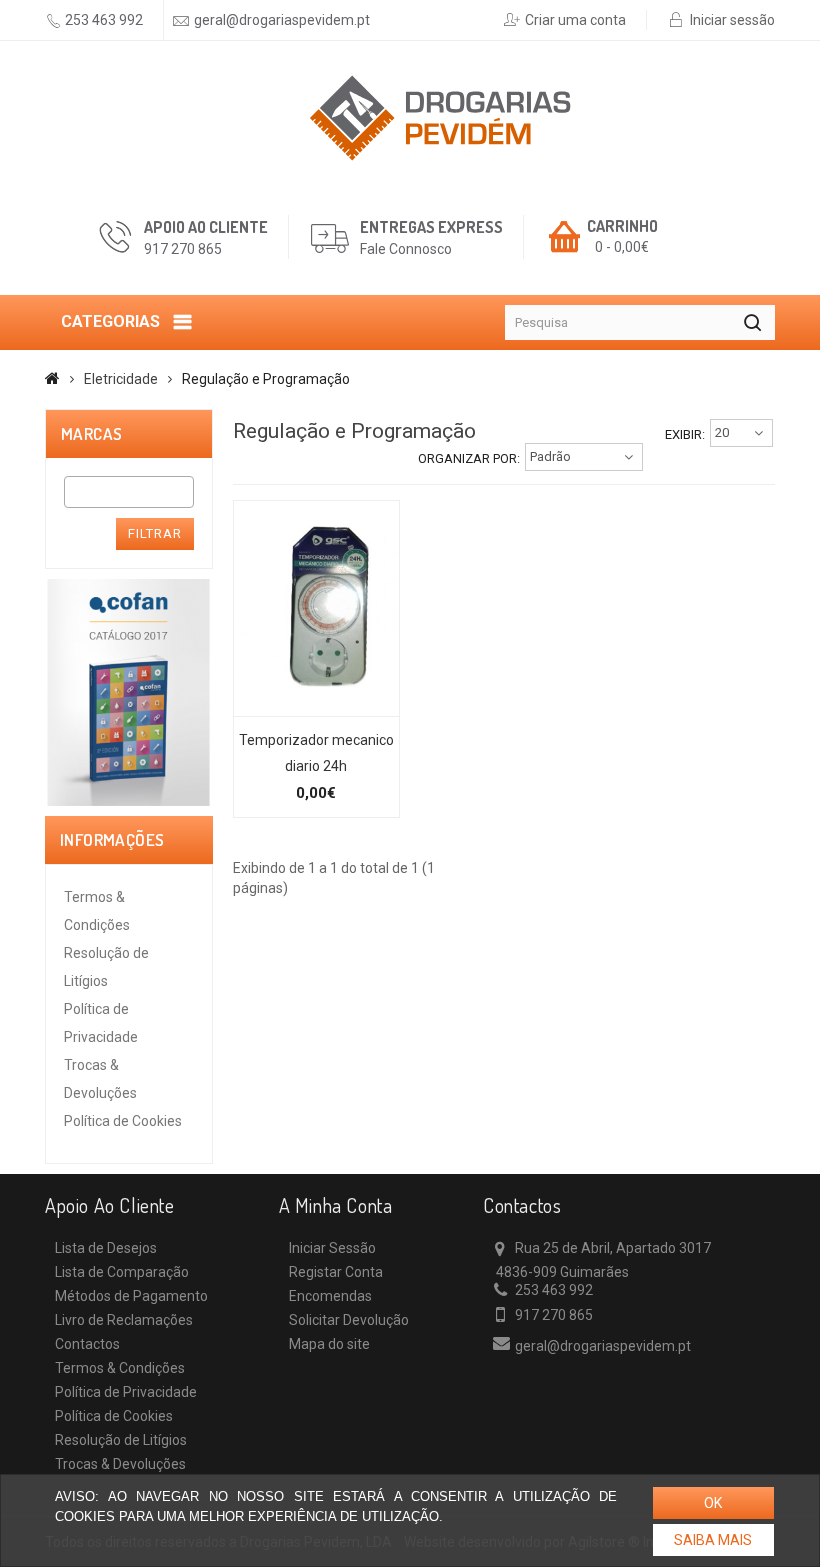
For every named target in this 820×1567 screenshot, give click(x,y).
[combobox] (129, 492)
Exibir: (685, 434)
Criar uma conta (575, 20)
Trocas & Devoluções (120, 1464)
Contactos (87, 1344)
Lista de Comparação (122, 1272)
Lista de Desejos (106, 1248)
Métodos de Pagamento (131, 1296)
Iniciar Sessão (332, 1248)
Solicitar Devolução (349, 1320)
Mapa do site (329, 1344)
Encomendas (330, 1296)
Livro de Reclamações (124, 1320)
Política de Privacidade (126, 1392)
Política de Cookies (123, 1121)
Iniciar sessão (732, 20)
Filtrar (155, 533)
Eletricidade (121, 379)
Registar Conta (336, 1272)
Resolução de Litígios (121, 1440)
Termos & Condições (120, 1368)
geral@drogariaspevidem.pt (282, 20)
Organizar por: (469, 458)
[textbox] (75, 492)
